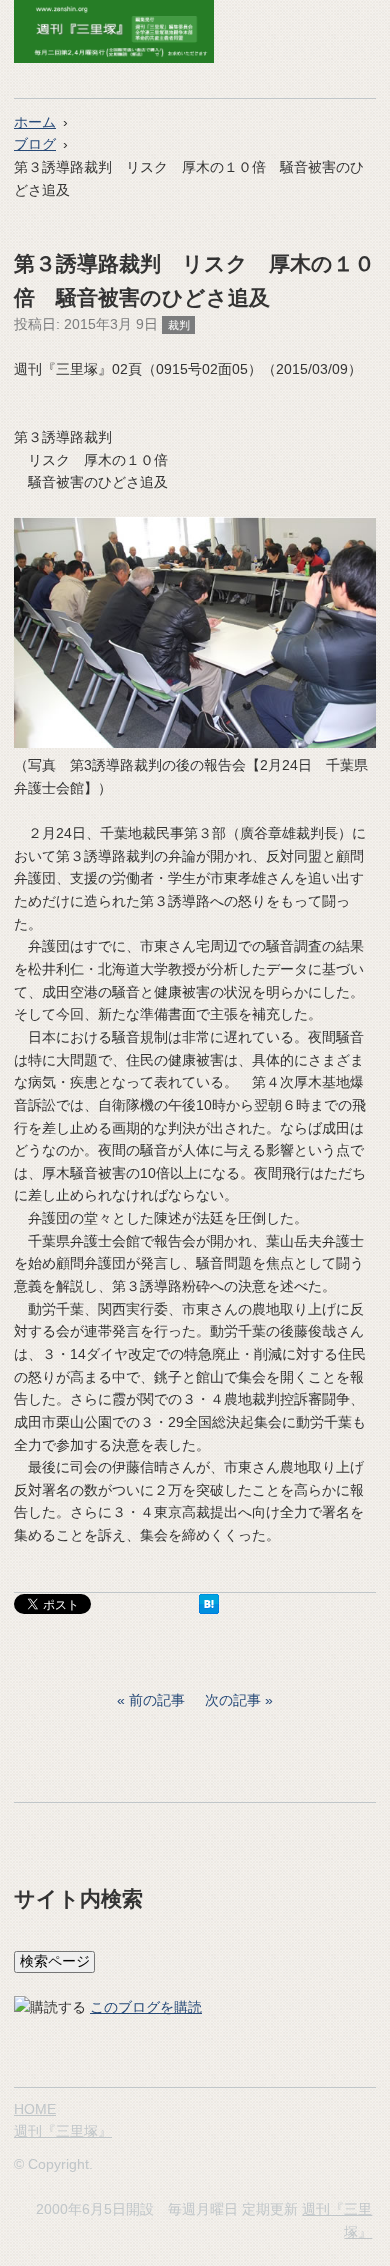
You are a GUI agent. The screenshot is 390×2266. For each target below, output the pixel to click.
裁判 (179, 325)
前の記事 (157, 1700)
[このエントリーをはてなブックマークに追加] (209, 1609)
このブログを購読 (146, 2007)
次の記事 (233, 1700)
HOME (35, 2109)
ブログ (35, 144)
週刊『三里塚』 (63, 2131)
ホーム (35, 122)
